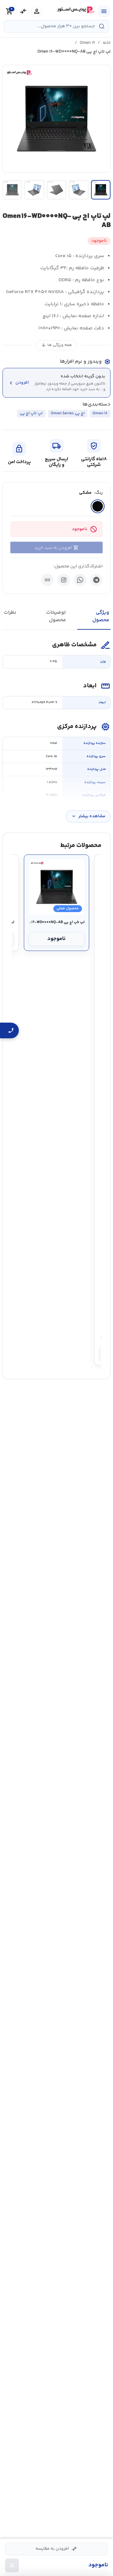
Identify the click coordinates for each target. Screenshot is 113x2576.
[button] (56, 119)
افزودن (18, 383)
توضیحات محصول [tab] (56, 616)
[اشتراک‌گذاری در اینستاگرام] (64, 580)
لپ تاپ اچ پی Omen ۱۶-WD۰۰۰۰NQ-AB (57, 922)
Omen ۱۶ (87, 43)
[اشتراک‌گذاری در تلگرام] (96, 580)
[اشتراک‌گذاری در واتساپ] (80, 580)
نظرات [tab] (10, 613)
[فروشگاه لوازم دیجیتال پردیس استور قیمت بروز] (75, 10)
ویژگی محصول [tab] (101, 616)
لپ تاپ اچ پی (31, 413)
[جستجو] (102, 26)
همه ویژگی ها (56, 345)
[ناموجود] (12, 2565)
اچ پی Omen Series (68, 413)
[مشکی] (98, 506)
